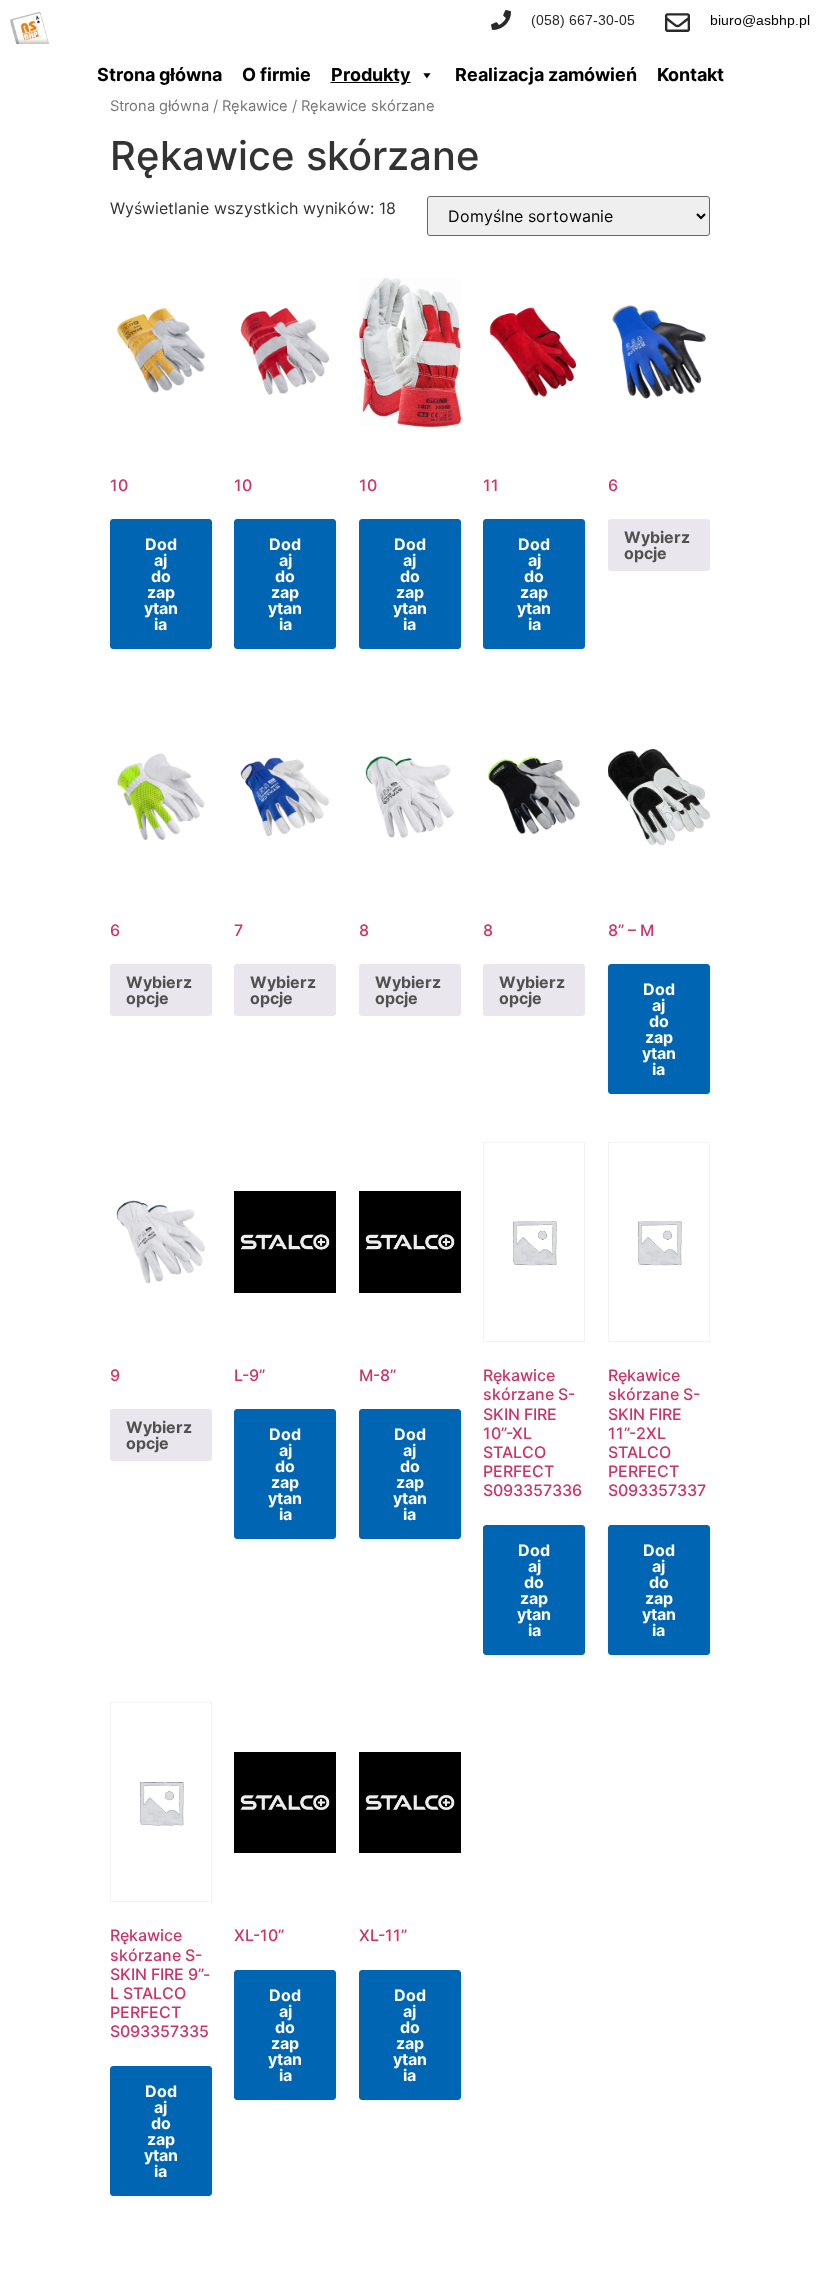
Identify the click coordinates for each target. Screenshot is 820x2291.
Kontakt (690, 74)
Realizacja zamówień (546, 74)
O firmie (276, 74)
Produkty (371, 74)
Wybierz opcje (657, 545)
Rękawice (255, 106)
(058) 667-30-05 (583, 20)
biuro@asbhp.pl (760, 20)
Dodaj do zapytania (161, 584)
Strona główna (159, 74)
